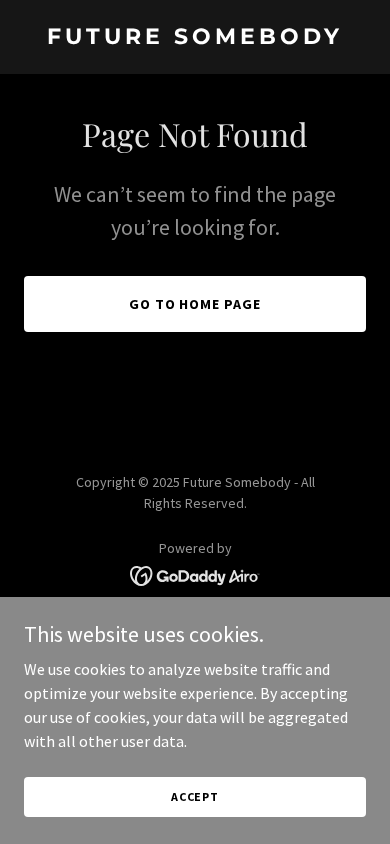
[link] (195, 38)
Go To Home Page (195, 304)
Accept (195, 796)
